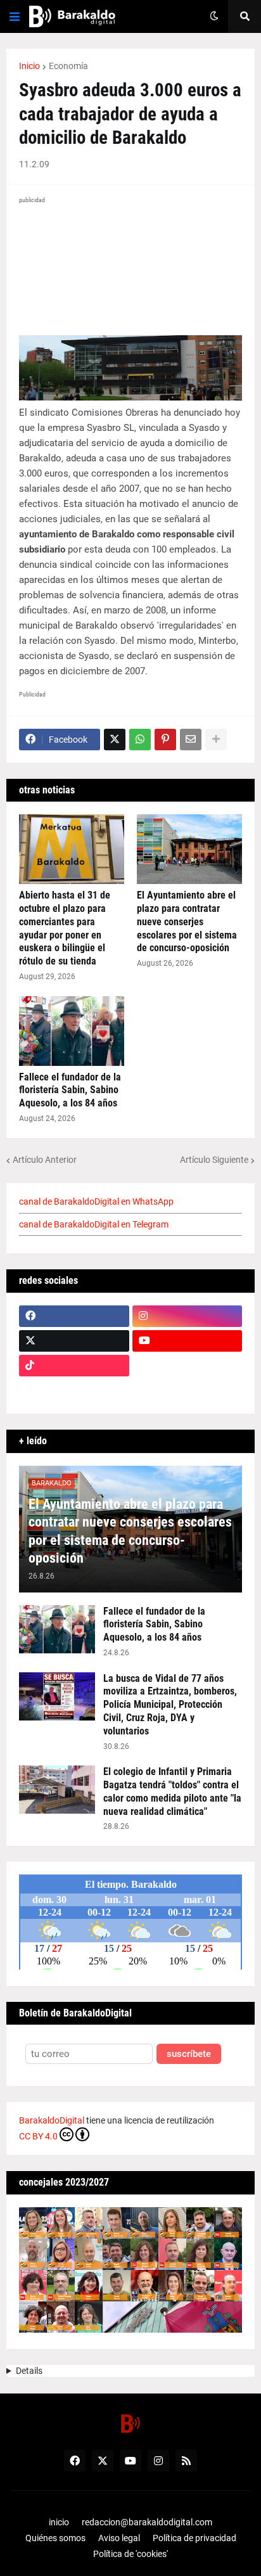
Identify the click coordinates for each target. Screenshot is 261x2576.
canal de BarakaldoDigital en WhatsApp (96, 1201)
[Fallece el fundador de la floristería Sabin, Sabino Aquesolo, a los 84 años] (72, 1031)
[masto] (74, 1390)
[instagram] (188, 1316)
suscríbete (189, 2054)
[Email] (191, 740)
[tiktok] (74, 1366)
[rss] (186, 2461)
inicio (59, 2522)
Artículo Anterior (45, 1160)
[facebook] (74, 1316)
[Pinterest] (165, 740)
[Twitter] (115, 740)
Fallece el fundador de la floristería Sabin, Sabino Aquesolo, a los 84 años (70, 1090)
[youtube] (188, 1341)
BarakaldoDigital (52, 2120)
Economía (68, 66)
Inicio (29, 66)
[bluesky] (188, 1366)
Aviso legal (119, 2538)
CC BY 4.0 (38, 2136)
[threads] (188, 1390)
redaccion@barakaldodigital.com (147, 2522)
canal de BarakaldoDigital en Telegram (94, 1224)
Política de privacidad (194, 2538)
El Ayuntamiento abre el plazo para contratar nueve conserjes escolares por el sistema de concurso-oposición (187, 921)
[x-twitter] (74, 1341)
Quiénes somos (55, 2538)
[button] (15, 16)
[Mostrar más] (216, 740)
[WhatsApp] (140, 740)
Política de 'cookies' (130, 2554)
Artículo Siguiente (214, 1160)
